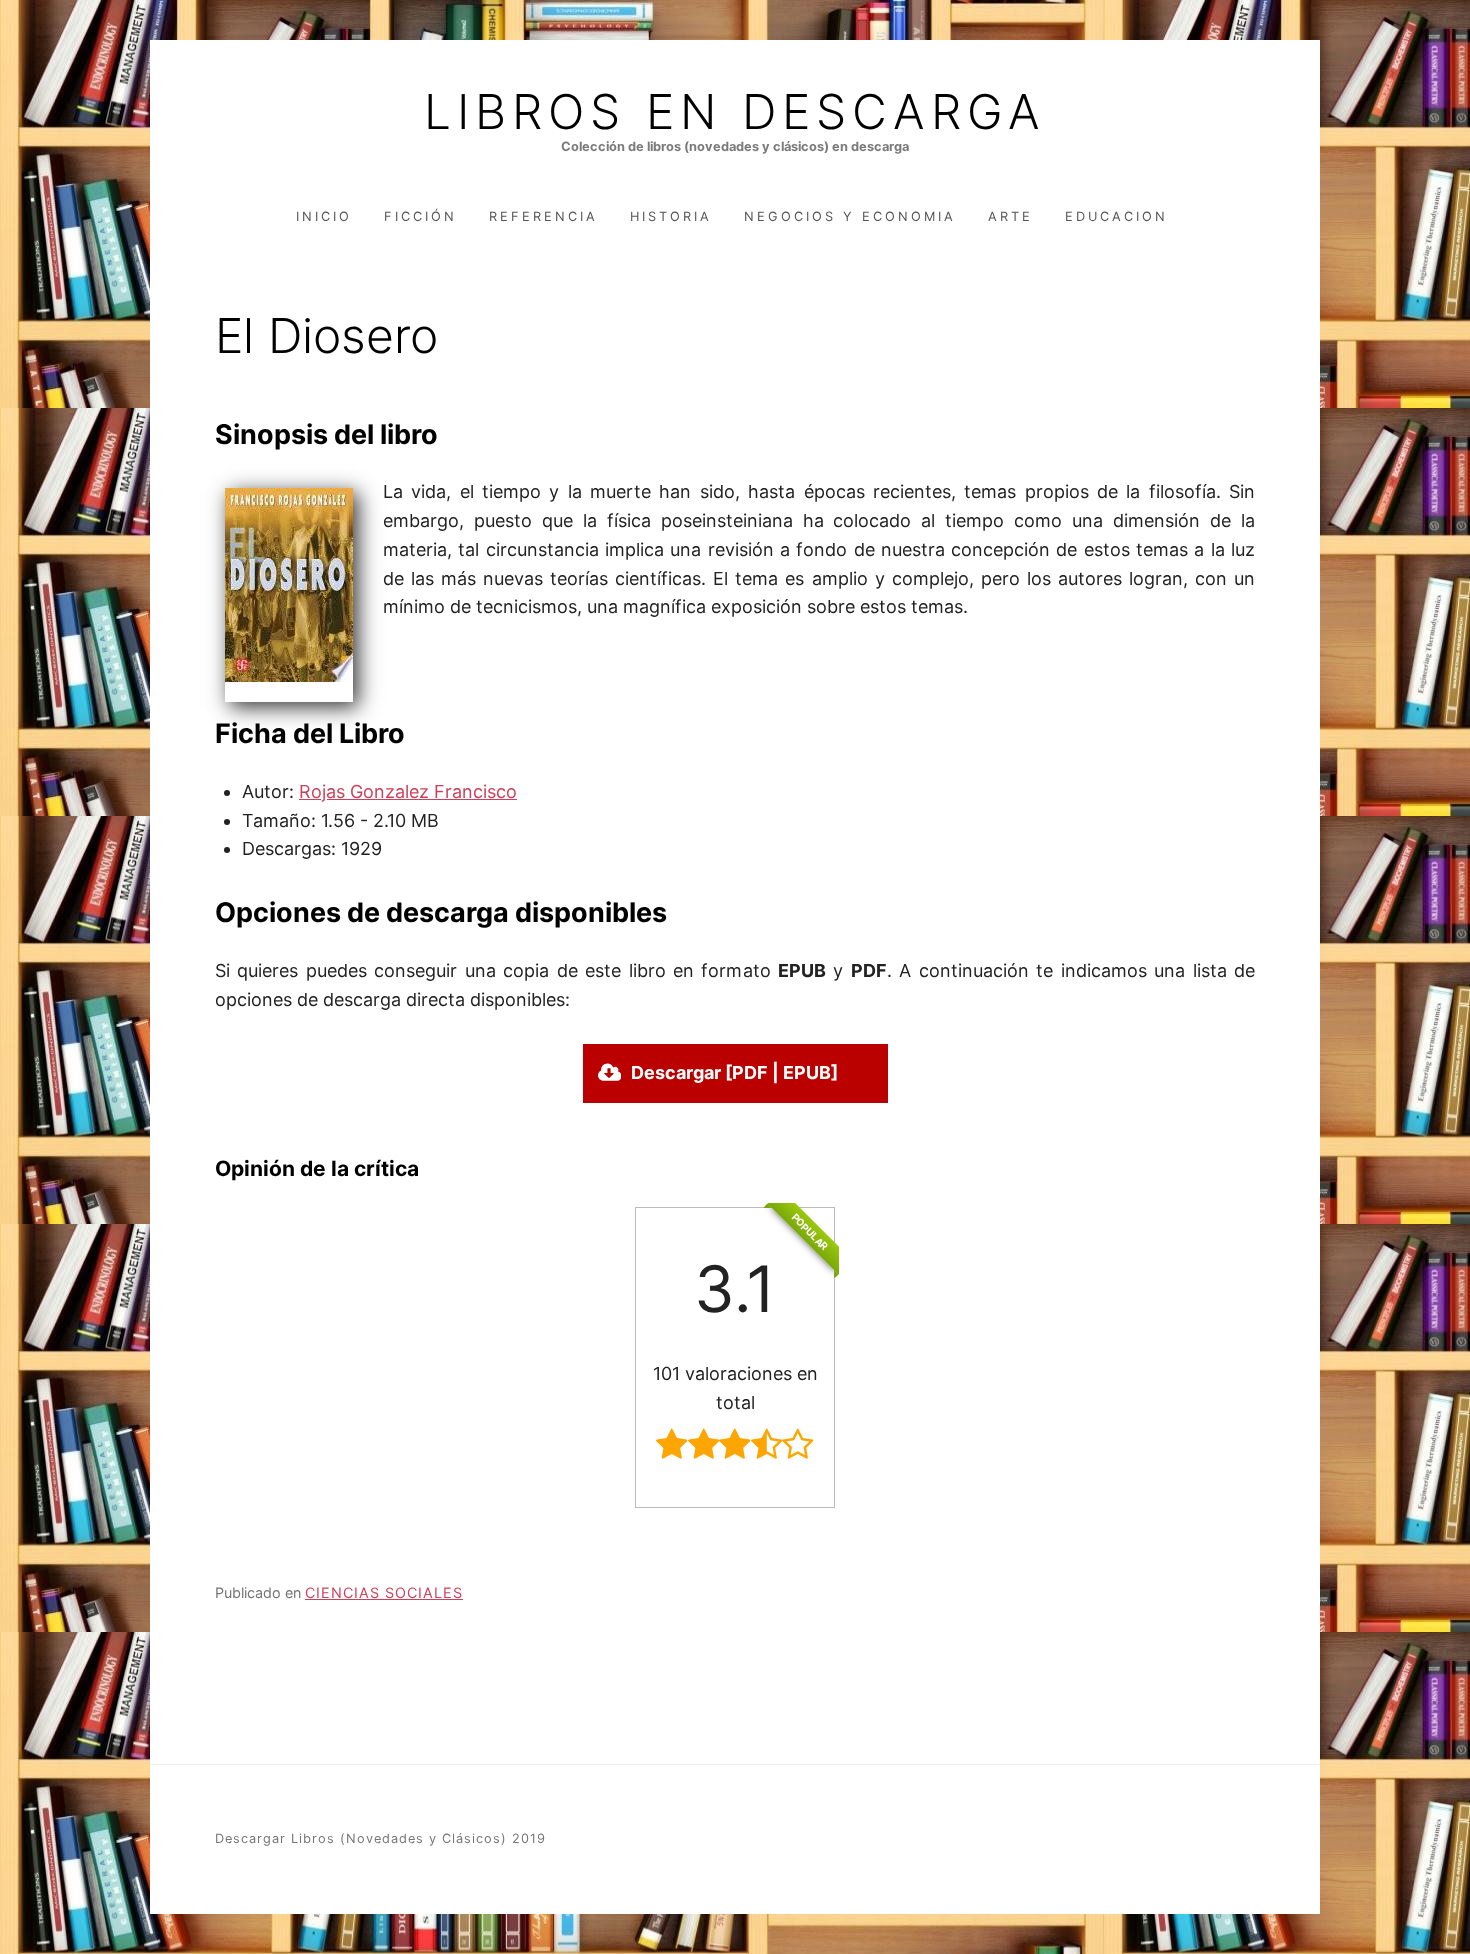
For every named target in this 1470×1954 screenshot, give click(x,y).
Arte (1010, 216)
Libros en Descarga (735, 112)
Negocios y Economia (850, 216)
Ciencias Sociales (384, 1592)
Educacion (1116, 216)
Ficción (420, 216)
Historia (671, 216)
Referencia (543, 216)
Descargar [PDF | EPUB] (734, 1072)
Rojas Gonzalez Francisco (408, 791)
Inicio (324, 216)
